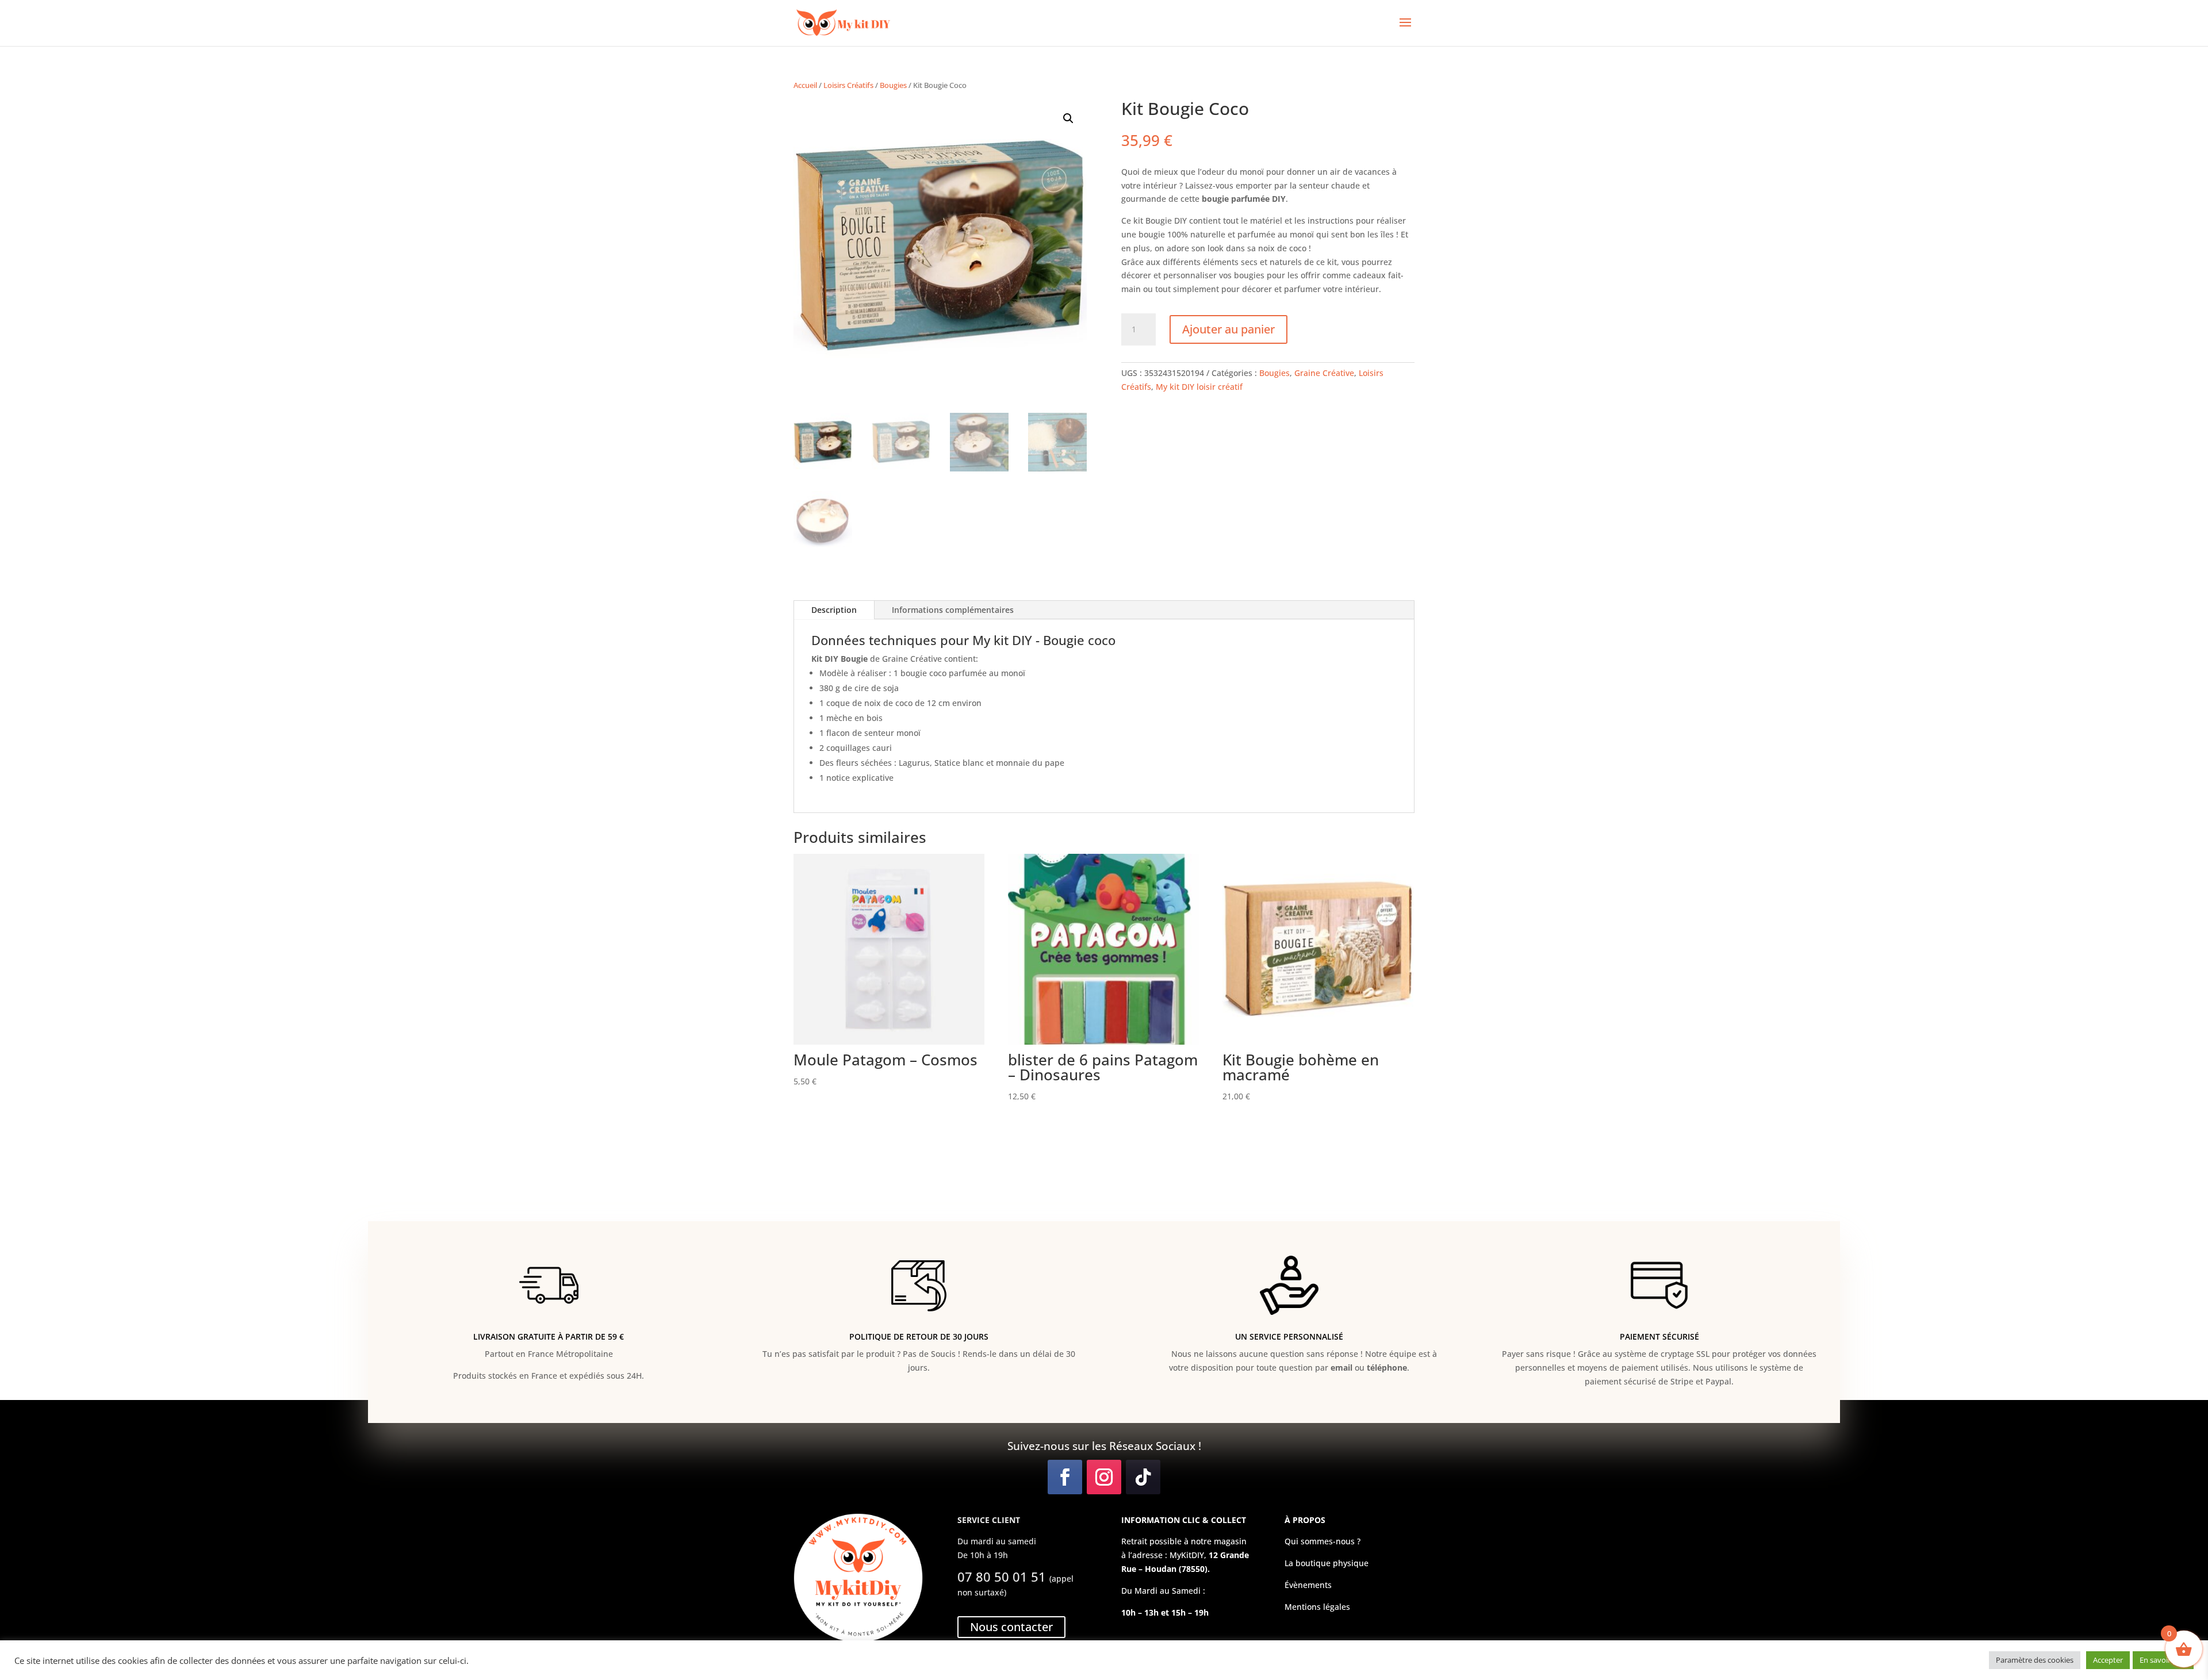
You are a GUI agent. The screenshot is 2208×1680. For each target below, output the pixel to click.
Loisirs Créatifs (848, 85)
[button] (1068, 118)
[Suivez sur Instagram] (1104, 1477)
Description (834, 610)
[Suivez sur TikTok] (1143, 1477)
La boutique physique (1327, 1563)
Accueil (805, 85)
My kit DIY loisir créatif (1199, 387)
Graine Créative (1324, 373)
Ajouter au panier (1228, 329)
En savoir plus (2163, 1660)
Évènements (1308, 1585)
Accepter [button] (2108, 1660)
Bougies (893, 85)
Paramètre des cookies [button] (2035, 1660)
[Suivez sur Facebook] (1065, 1477)
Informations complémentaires (953, 610)
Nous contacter (1011, 1627)
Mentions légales (1317, 1607)
